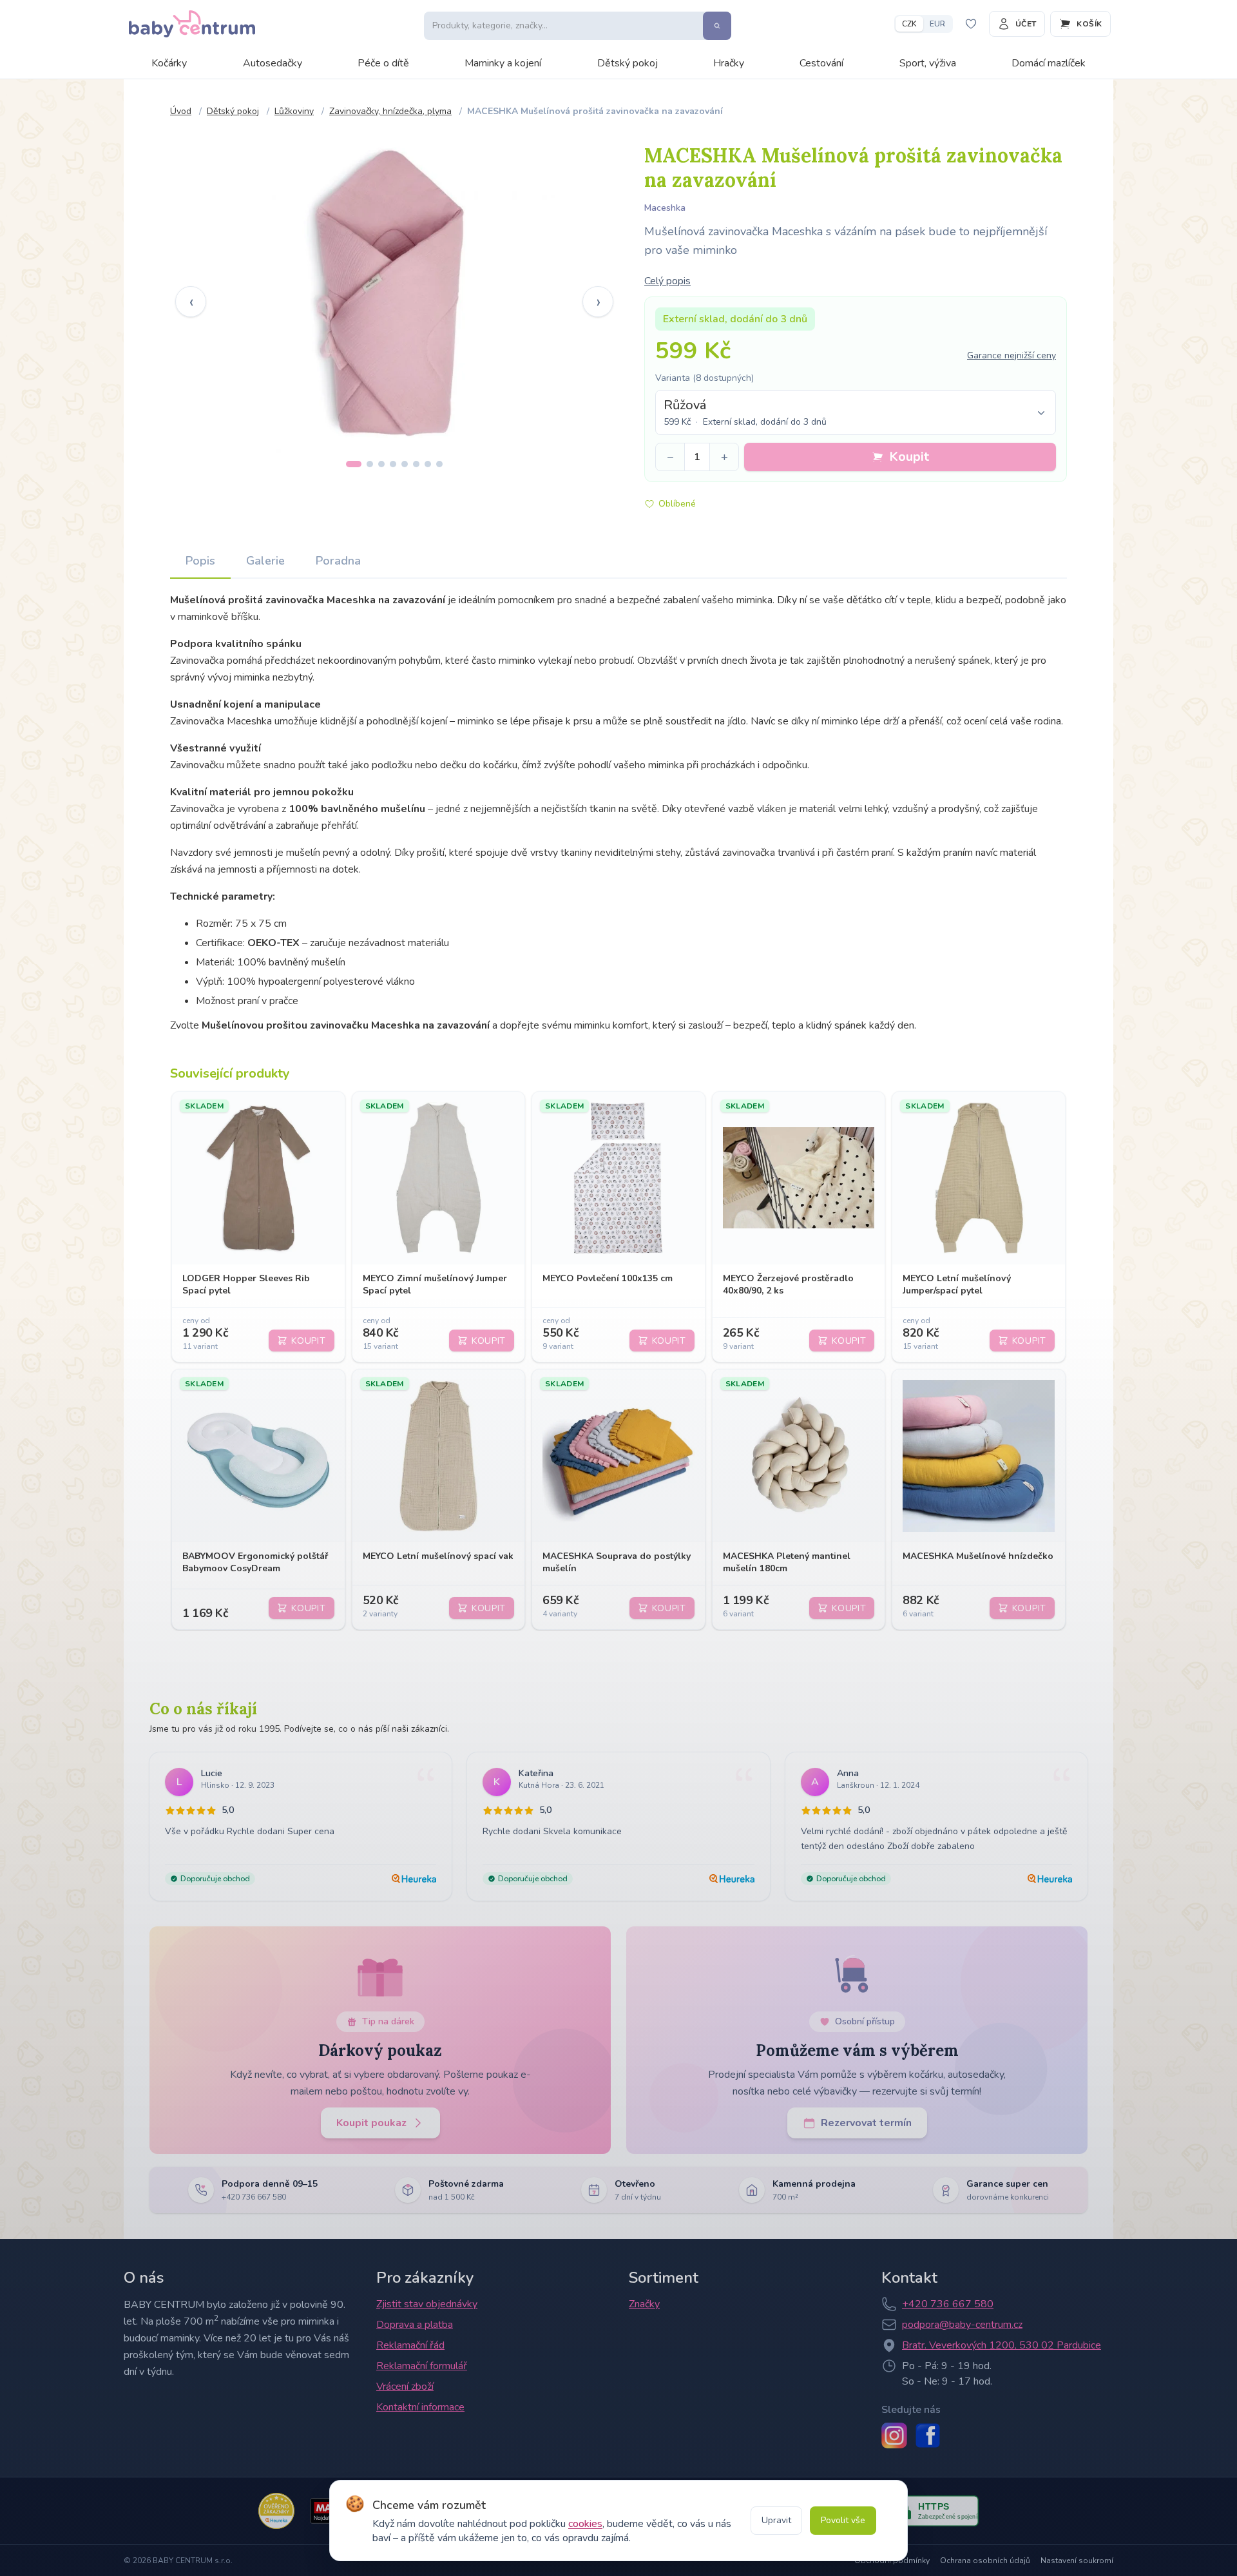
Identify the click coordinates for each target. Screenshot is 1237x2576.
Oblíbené (677, 504)
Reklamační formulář (422, 2366)
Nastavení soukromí (1077, 2561)
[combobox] (856, 412)
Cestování (821, 63)
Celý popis (667, 281)
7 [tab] (428, 464)
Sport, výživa (928, 63)
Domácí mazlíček (1049, 63)
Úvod (181, 111)
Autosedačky (273, 63)
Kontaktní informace (420, 2407)
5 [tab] (405, 464)
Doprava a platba (415, 2325)
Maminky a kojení (503, 63)
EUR (937, 24)
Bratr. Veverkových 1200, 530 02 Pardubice (1002, 2345)
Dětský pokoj (628, 63)
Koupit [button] (909, 457)
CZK (909, 24)
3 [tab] (381, 464)
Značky (644, 2304)
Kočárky (169, 63)
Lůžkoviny (294, 111)
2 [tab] (370, 464)
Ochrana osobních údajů (985, 2561)
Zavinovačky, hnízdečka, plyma (390, 111)
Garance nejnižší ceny (1012, 355)
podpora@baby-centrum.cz (962, 2325)
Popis (200, 561)
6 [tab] (416, 464)
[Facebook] (928, 2436)
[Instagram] (894, 2436)
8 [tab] (439, 464)
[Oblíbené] (971, 24)
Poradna (338, 561)
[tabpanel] (394, 292)
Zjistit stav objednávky (427, 2304)
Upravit (776, 2520)
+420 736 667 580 (948, 2304)
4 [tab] (393, 464)
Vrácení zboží (405, 2387)
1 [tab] (354, 464)
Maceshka (665, 208)
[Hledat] (717, 26)
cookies (585, 2524)
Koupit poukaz (371, 2123)
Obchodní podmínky (892, 2561)
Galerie (265, 561)
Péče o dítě (383, 63)
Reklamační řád (410, 2345)
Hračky (729, 63)
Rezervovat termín (866, 2123)
